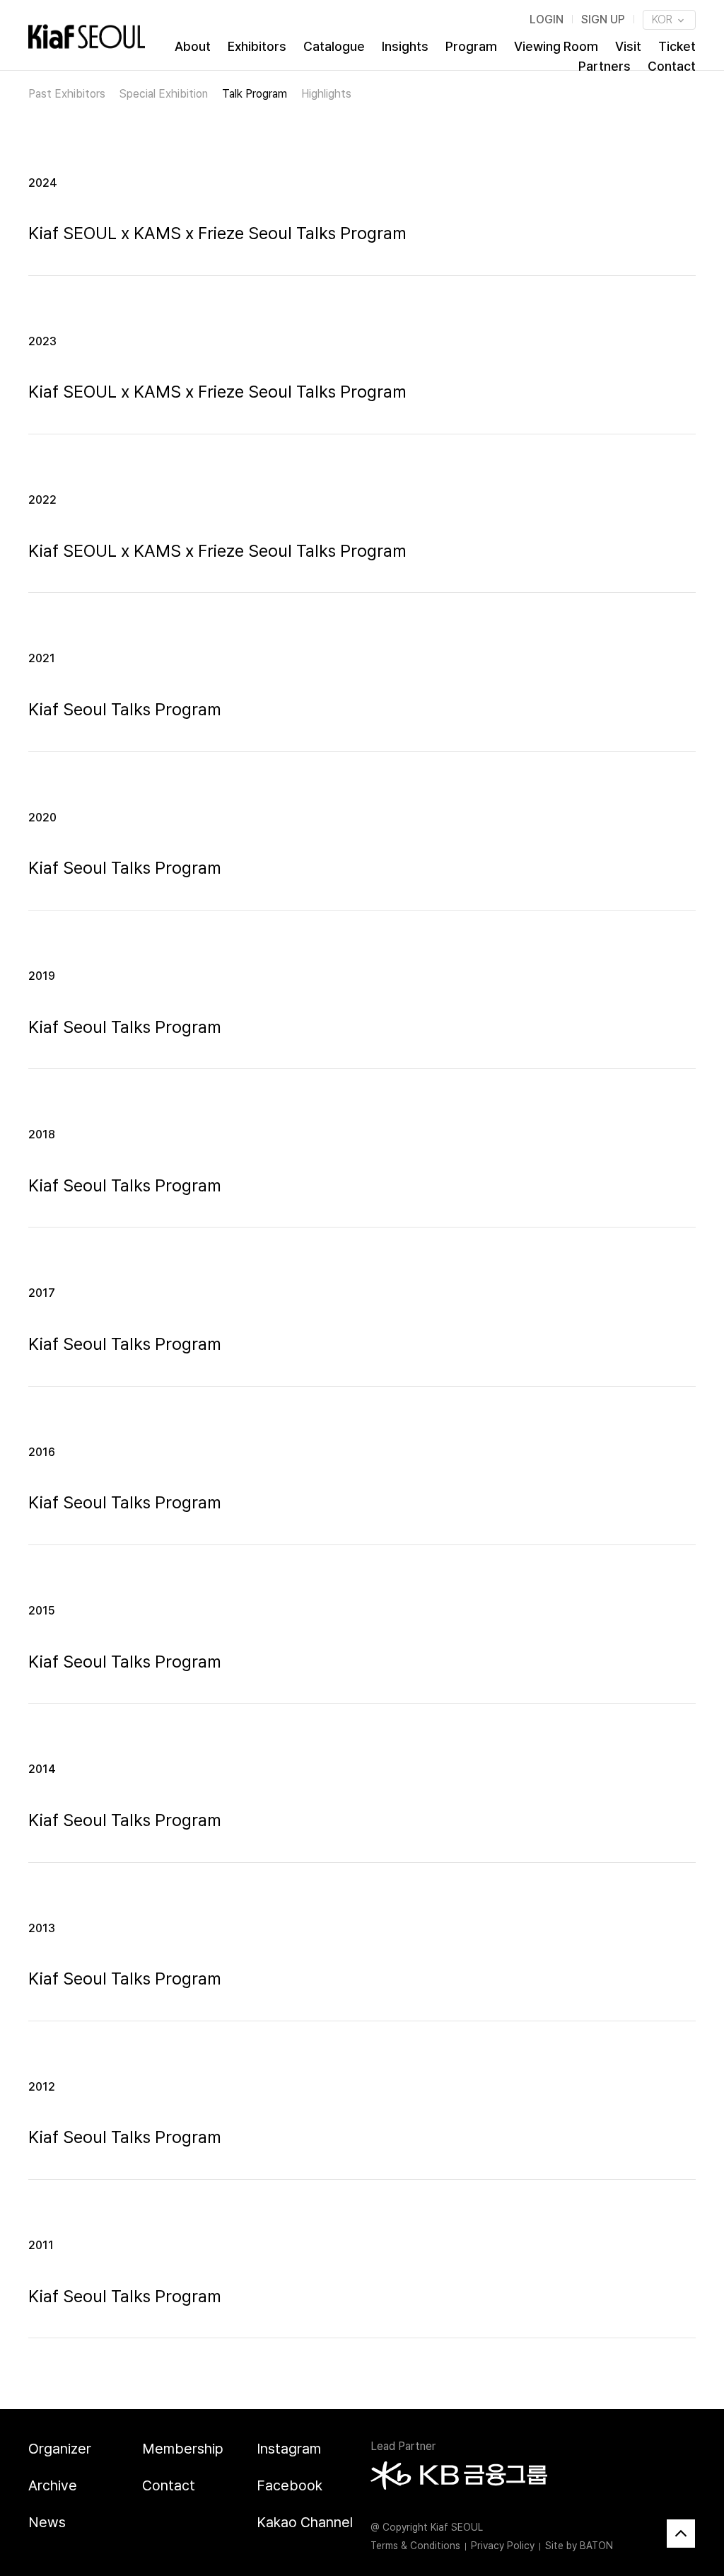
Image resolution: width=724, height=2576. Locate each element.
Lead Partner (403, 2446)
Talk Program (255, 94)
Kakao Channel (305, 2522)
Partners (605, 66)
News (47, 2522)
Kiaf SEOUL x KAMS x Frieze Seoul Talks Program (217, 233)
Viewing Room (556, 46)
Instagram (289, 2449)
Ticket (677, 46)
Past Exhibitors (67, 94)
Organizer (60, 2449)
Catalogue (334, 46)
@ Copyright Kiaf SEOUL (427, 2527)
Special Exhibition (164, 94)
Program (471, 46)
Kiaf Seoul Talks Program (125, 709)
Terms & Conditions (415, 2546)
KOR (664, 19)
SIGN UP (603, 19)
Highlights (326, 94)
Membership (183, 2449)
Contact (672, 66)
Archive (53, 2485)
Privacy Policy (503, 2546)
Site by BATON (579, 2546)
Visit (628, 46)
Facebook (290, 2485)
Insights (405, 46)
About (193, 46)
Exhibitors (257, 46)
